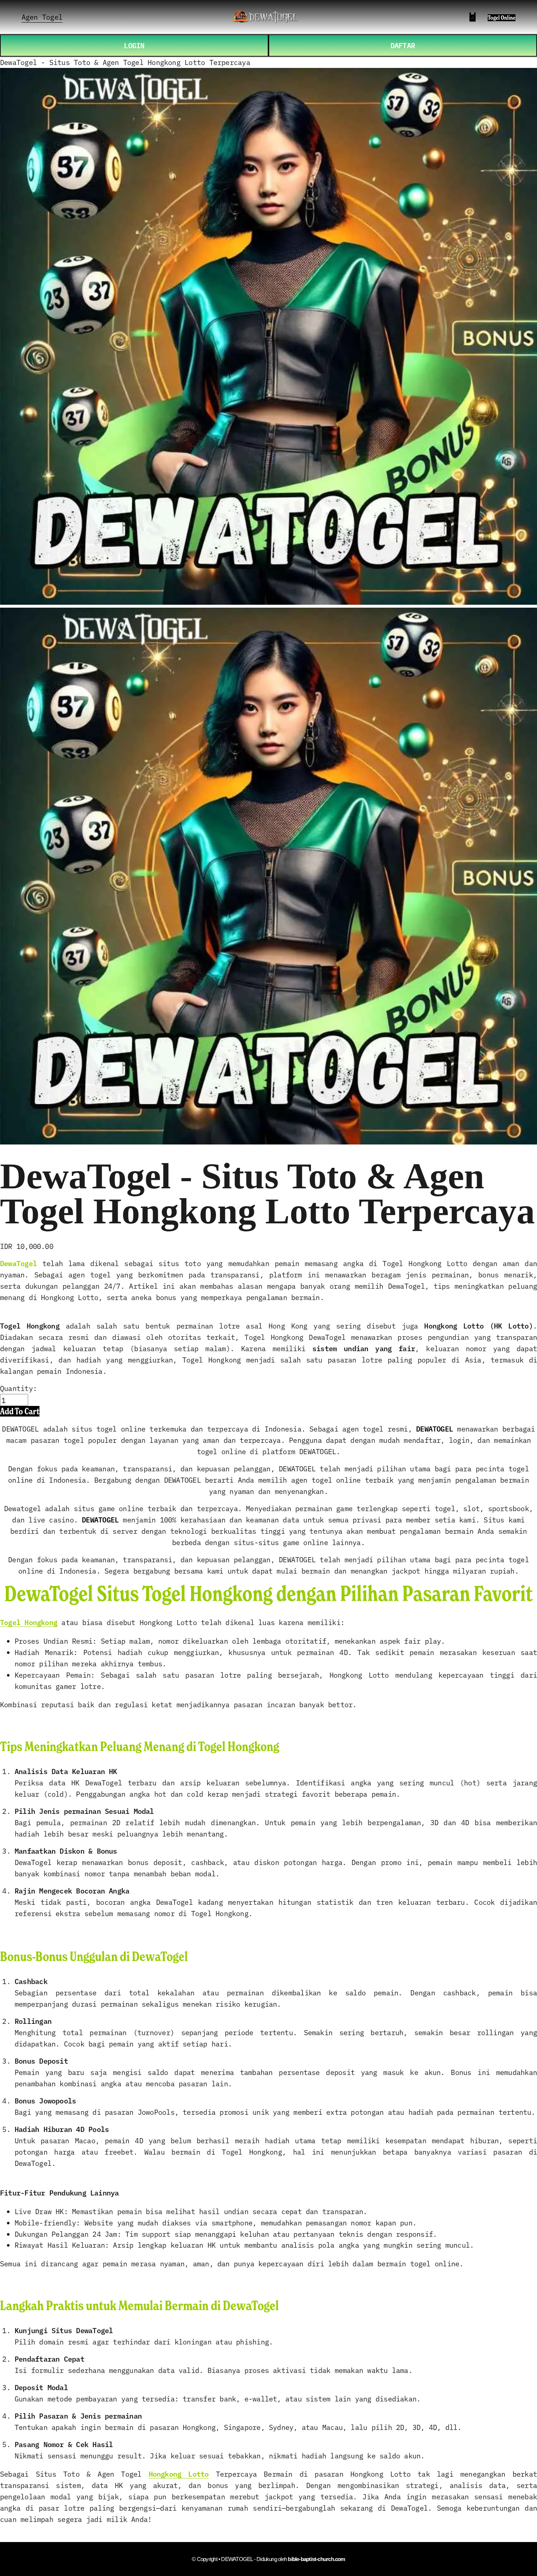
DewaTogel (18, 1263)
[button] (20, 1411)
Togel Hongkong (29, 1622)
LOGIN (134, 45)
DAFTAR (403, 45)
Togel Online (502, 18)
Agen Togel (42, 17)
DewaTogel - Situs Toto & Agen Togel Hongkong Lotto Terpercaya (125, 62)
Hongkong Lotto (179, 2474)
